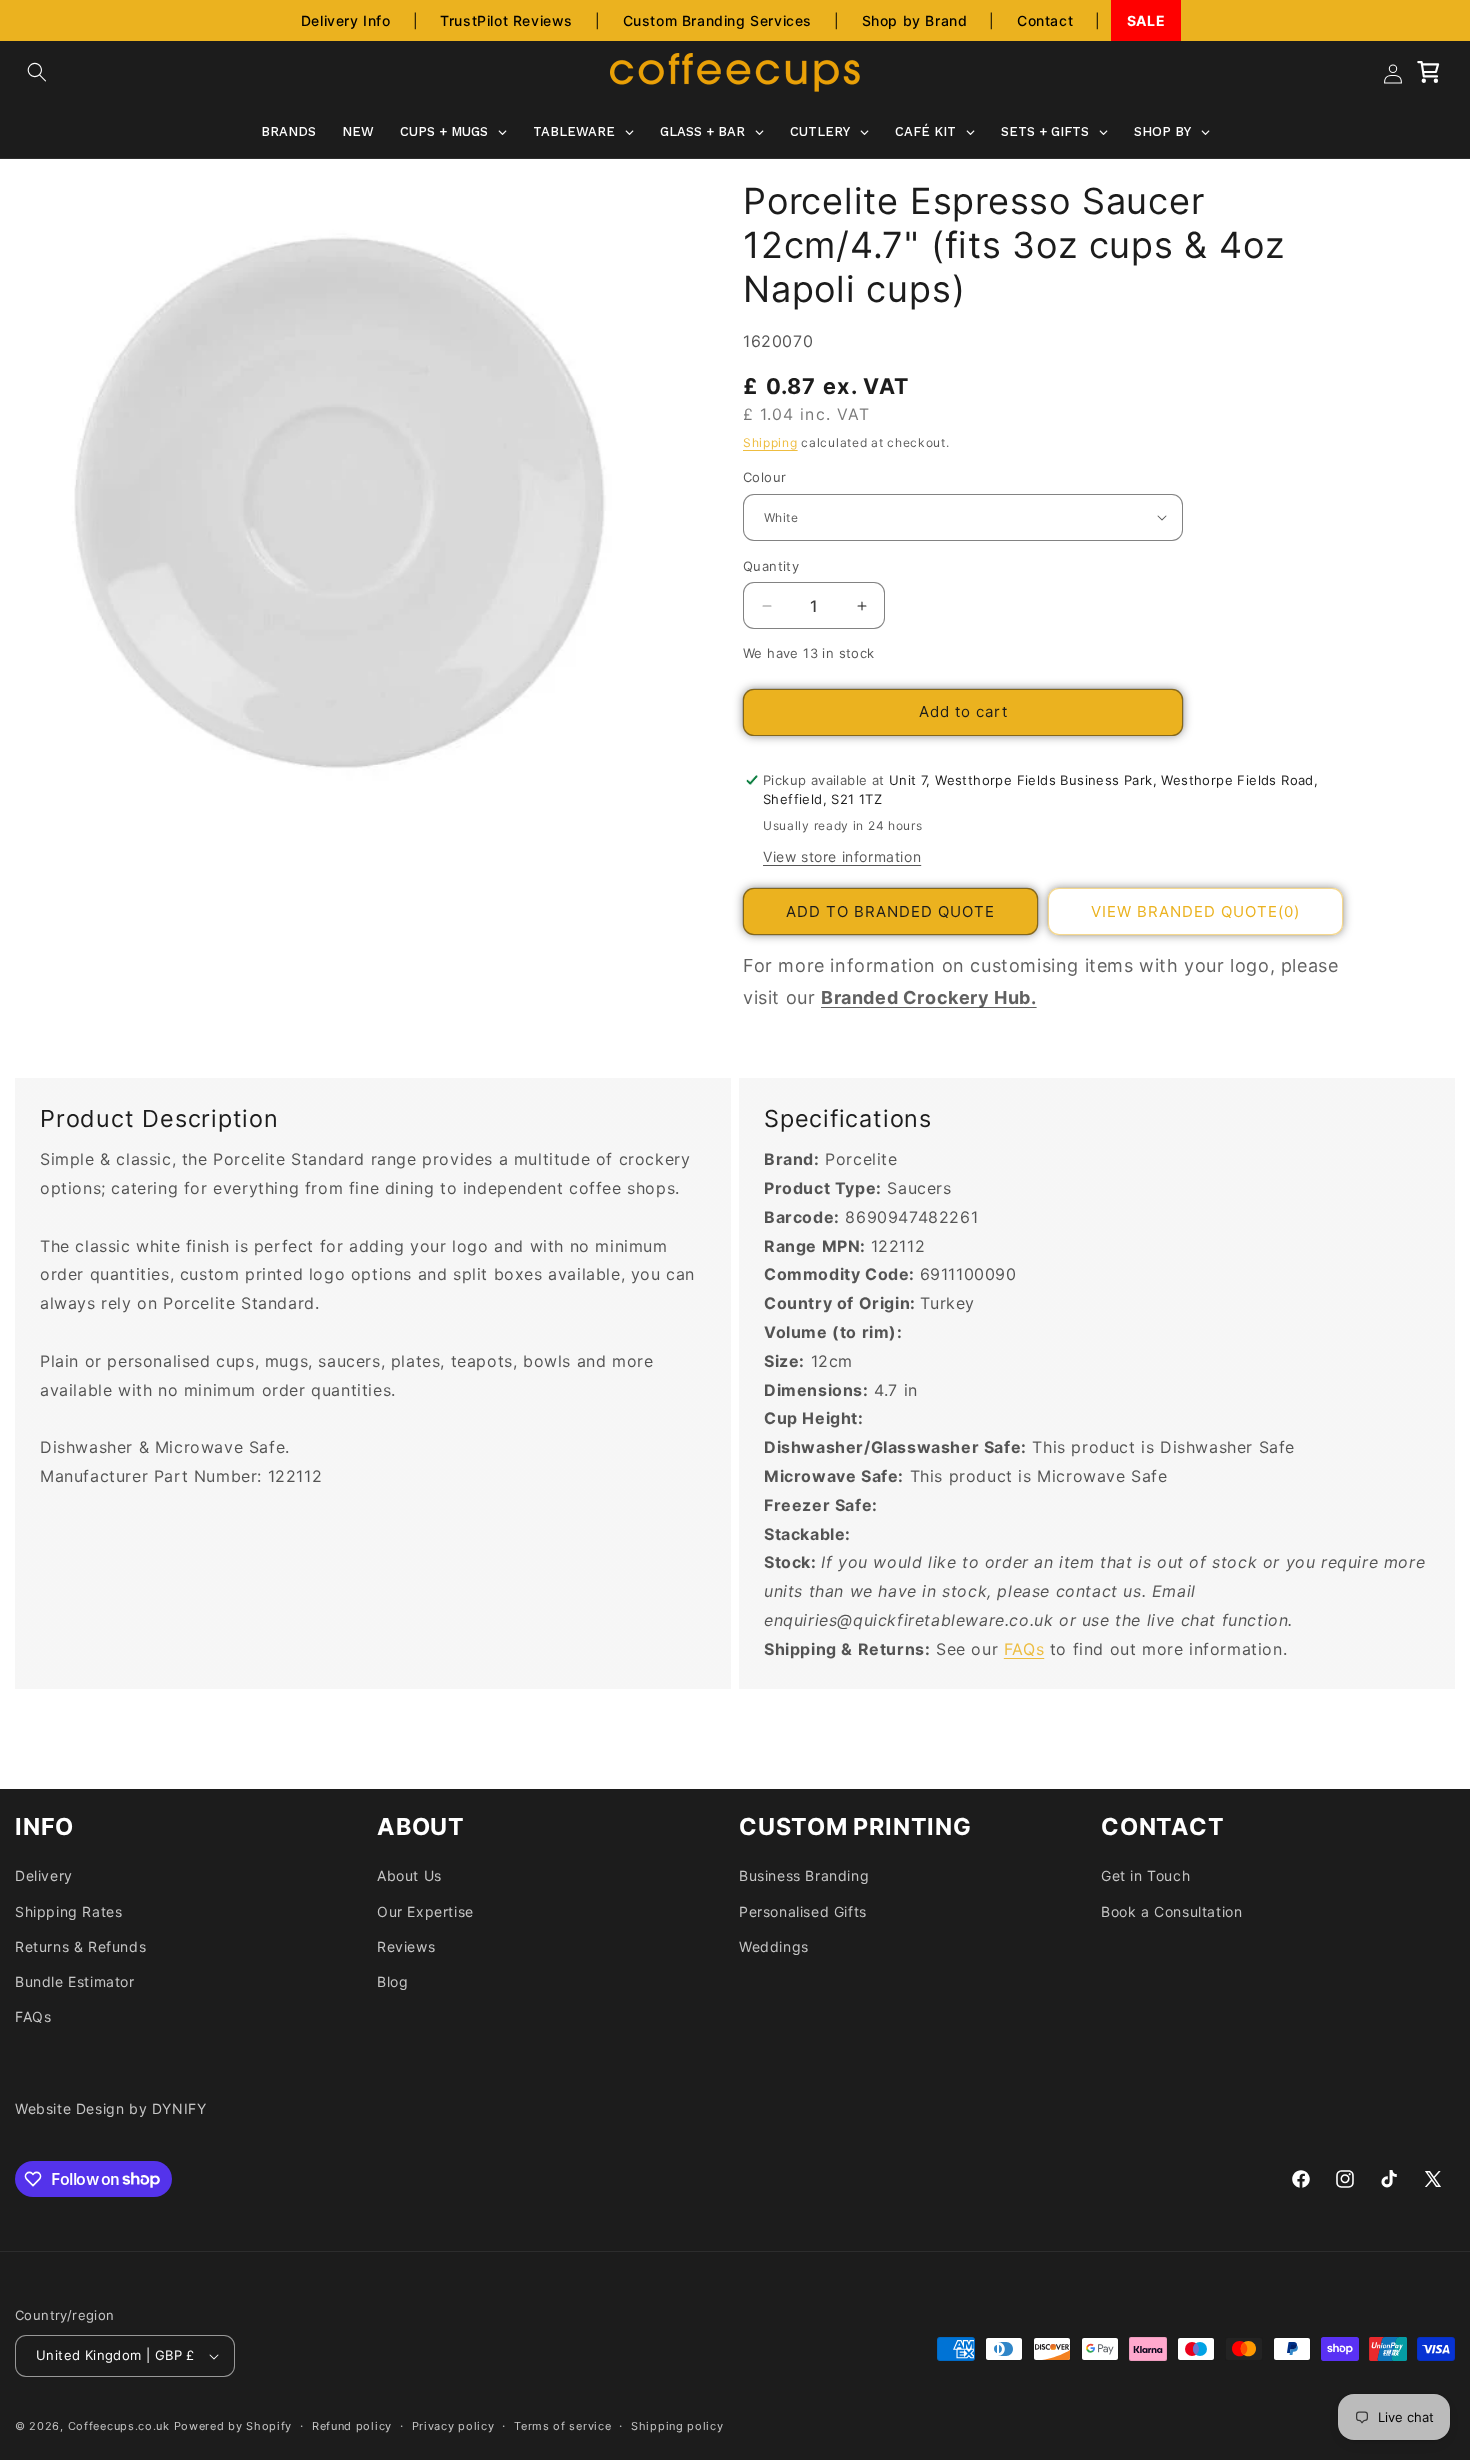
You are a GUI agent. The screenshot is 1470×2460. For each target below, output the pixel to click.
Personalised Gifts (803, 1911)
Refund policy (352, 2426)
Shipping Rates (68, 1911)
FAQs (1024, 1649)
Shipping (770, 442)
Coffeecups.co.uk (119, 2426)
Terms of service (562, 2426)
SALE (1146, 20)
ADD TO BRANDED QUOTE (890, 911)
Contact (1045, 20)
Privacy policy (453, 2426)
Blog (392, 1981)
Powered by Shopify (233, 2426)
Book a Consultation (1171, 1911)
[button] (37, 72)
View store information (842, 856)
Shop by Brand (915, 20)
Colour (764, 477)
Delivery (44, 1875)
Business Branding (804, 1875)
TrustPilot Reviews (506, 20)
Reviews (406, 1946)
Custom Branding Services (717, 20)
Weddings (774, 1946)
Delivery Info (346, 20)
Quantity (771, 566)
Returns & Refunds (80, 1946)
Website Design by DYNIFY (110, 2108)
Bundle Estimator (75, 1981)
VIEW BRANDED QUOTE (1195, 911)
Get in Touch (1145, 1875)
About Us (409, 1875)
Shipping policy (677, 2426)
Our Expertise (425, 1911)
